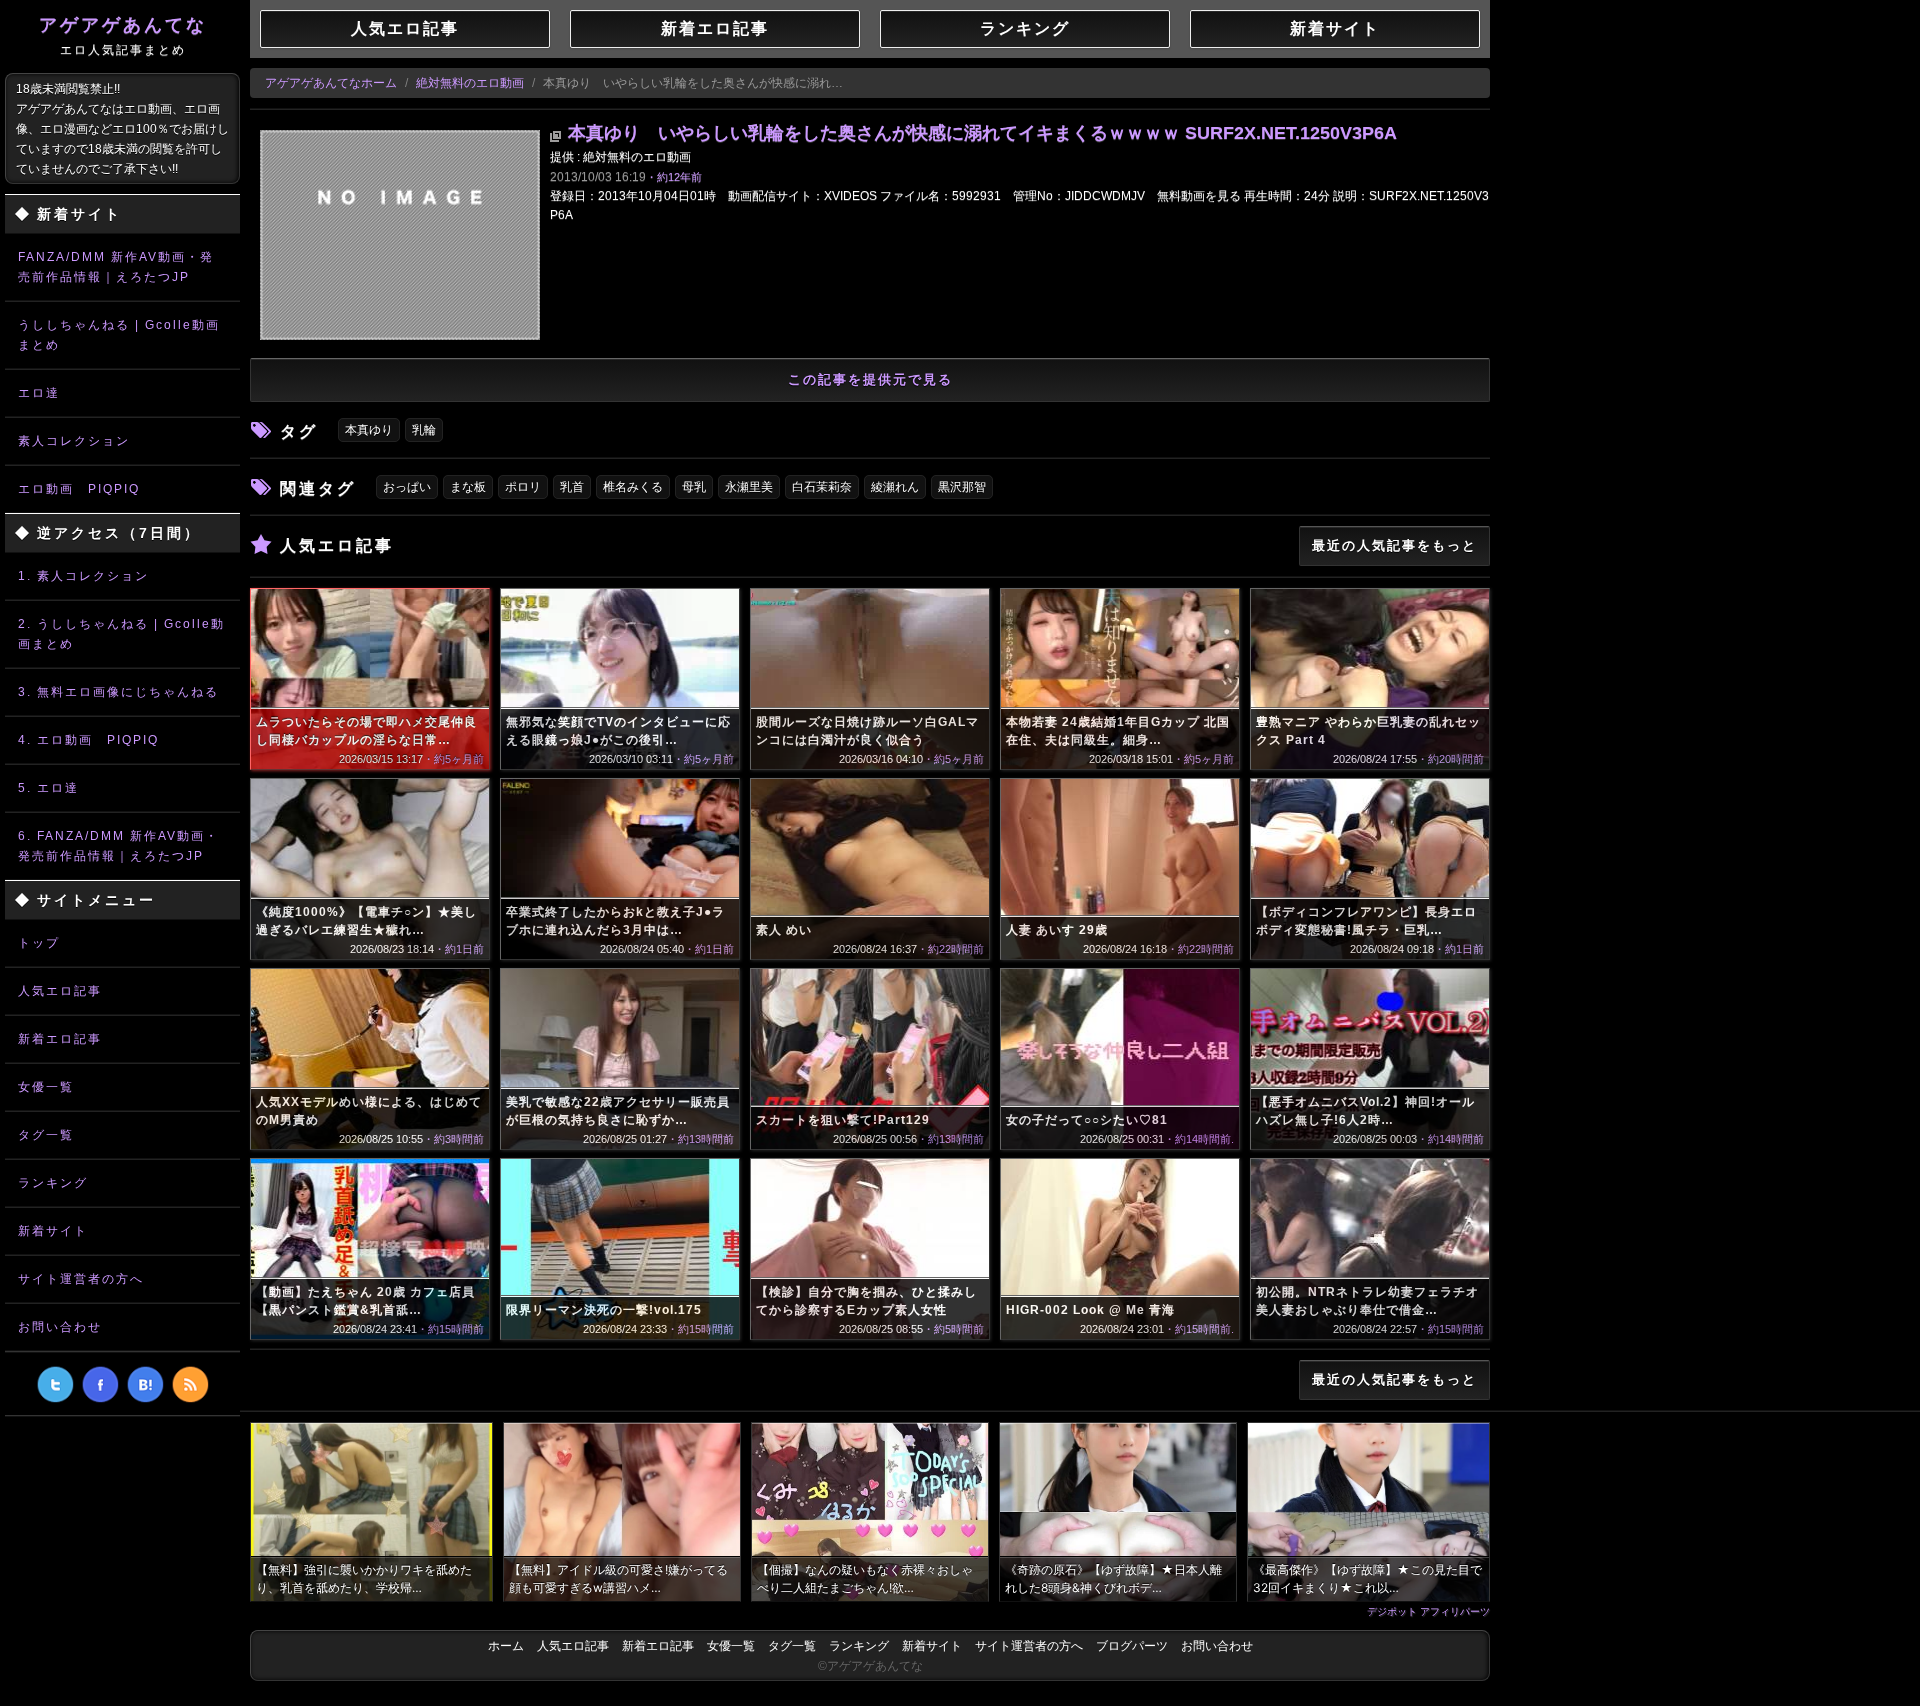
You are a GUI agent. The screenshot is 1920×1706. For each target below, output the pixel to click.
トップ (39, 943)
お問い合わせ (60, 1327)
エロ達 (39, 393)
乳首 (572, 487)
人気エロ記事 (60, 991)
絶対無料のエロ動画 (470, 83)
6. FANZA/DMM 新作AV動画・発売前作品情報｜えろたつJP (118, 846)
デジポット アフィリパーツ (1428, 1611)
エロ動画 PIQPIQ (79, 489)
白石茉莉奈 (822, 487)
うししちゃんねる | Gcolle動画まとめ (119, 335)
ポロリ (523, 487)
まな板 (468, 487)
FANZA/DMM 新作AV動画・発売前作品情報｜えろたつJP (116, 267)
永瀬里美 (749, 487)
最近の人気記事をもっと (1394, 545)
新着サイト (53, 1231)
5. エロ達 (48, 788)
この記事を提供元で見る (870, 379)
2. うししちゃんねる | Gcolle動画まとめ (121, 634)
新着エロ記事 (60, 1039)
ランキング (53, 1183)
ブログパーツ (1132, 1646)
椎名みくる (633, 487)
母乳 (694, 487)
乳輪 (424, 430)
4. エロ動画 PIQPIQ (88, 740)
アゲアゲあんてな (123, 36)
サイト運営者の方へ (81, 1279)
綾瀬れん (895, 487)
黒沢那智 (962, 487)
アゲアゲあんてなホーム (331, 83)
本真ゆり (369, 430)
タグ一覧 (46, 1135)
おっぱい (407, 487)
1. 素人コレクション (83, 576)
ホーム (506, 1646)
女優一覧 (46, 1087)
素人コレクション (74, 441)
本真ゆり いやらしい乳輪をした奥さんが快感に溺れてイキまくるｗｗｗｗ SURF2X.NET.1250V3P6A (982, 133)
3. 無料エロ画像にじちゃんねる (118, 692)
